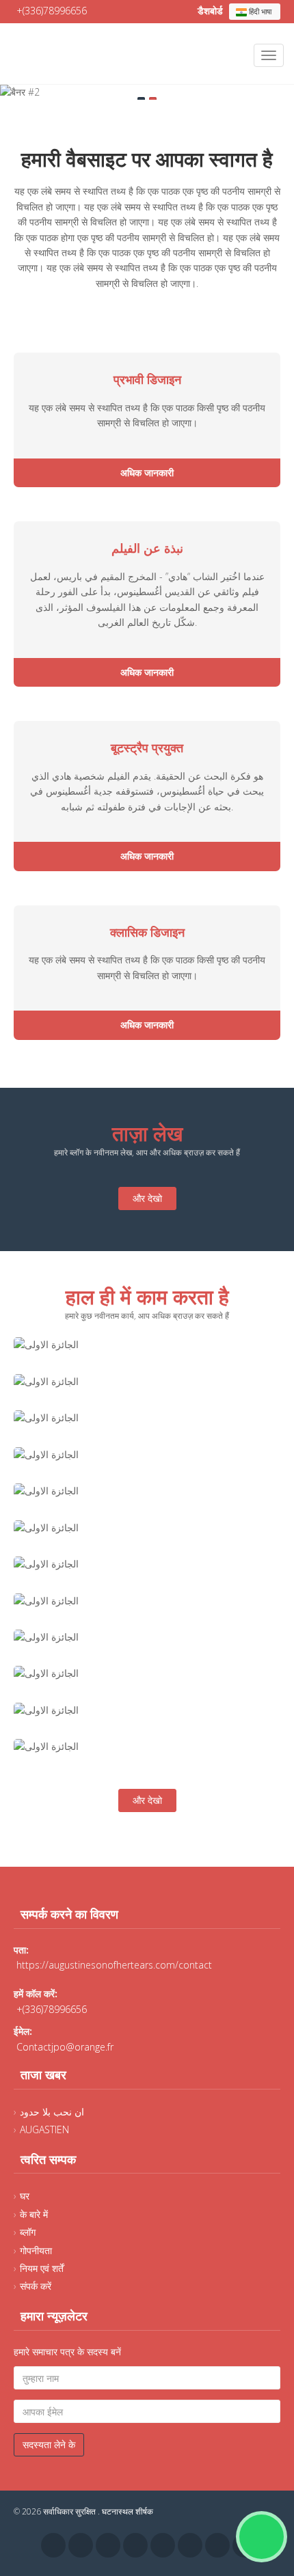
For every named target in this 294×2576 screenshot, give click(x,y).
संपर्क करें (36, 2286)
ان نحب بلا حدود (52, 2112)
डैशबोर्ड (212, 11)
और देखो (147, 1198)
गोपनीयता (36, 2250)
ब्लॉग (28, 2232)
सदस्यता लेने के (49, 2444)
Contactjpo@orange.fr (65, 2047)
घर (25, 2196)
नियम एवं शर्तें (42, 2268)
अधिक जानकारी (147, 472)
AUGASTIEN (44, 2129)
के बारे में (34, 2214)
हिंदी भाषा (259, 11)
